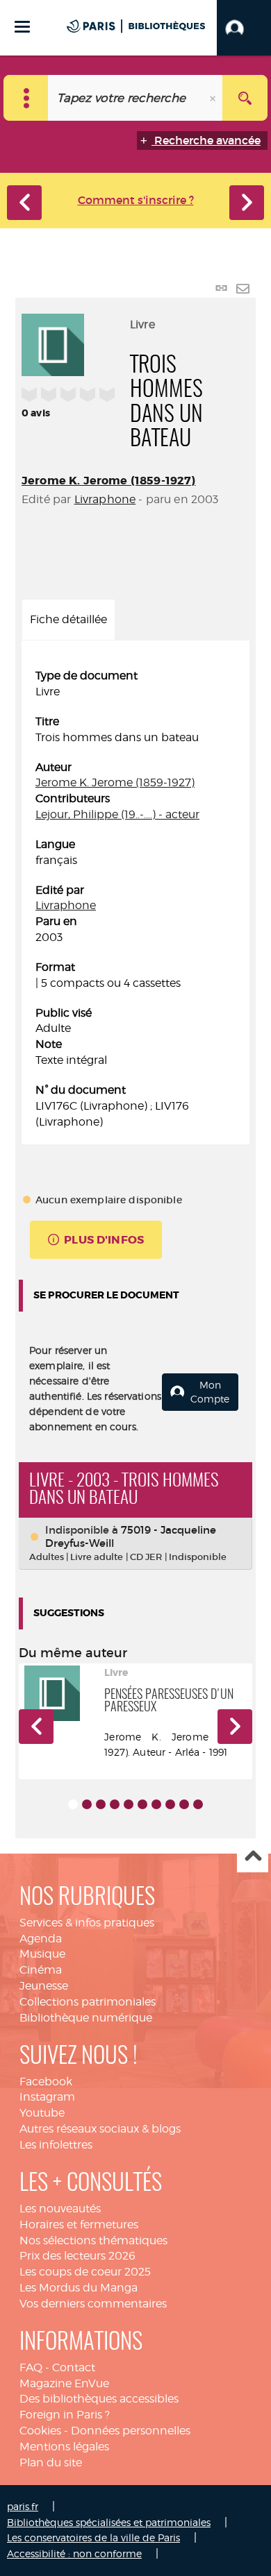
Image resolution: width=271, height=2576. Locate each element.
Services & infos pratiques (87, 1923)
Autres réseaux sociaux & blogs (100, 2129)
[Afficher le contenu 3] (101, 1804)
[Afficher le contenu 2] (87, 1804)
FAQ (31, 2367)
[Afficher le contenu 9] (184, 1804)
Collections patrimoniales (88, 2002)
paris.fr (23, 2506)
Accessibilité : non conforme (74, 2553)
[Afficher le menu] (22, 27)
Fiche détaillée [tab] (68, 619)
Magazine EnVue (64, 2383)
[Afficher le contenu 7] (156, 1804)
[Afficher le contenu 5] (129, 1804)
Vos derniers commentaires (93, 2304)
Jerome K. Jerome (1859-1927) (108, 481)
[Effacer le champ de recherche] (214, 98)
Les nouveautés (60, 2209)
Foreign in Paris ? (65, 2415)
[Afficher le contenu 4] (115, 1804)
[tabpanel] (135, 899)
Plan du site (51, 2463)
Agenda (41, 1939)
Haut (253, 1857)
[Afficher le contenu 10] (198, 1804)
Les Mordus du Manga (79, 2288)
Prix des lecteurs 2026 (77, 2256)
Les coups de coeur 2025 (85, 2272)
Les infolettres (56, 2145)
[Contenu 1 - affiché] (73, 1804)
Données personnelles (131, 2431)
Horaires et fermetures (79, 2225)
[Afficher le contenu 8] (170, 1804)
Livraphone (105, 499)
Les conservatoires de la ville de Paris (93, 2537)
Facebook (46, 2082)
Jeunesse (44, 1986)
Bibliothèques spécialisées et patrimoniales (109, 2522)
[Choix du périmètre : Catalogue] (26, 98)
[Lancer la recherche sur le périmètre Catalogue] (245, 98)
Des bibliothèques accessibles (99, 2399)
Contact (74, 2367)
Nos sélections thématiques (93, 2240)
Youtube (42, 2113)
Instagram (47, 2097)
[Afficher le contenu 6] (142, 1804)
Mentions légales (64, 2447)
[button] (244, 28)
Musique (42, 1954)
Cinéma (41, 1970)
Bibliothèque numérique (86, 2018)
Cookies (40, 2431)
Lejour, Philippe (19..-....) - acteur (117, 814)
